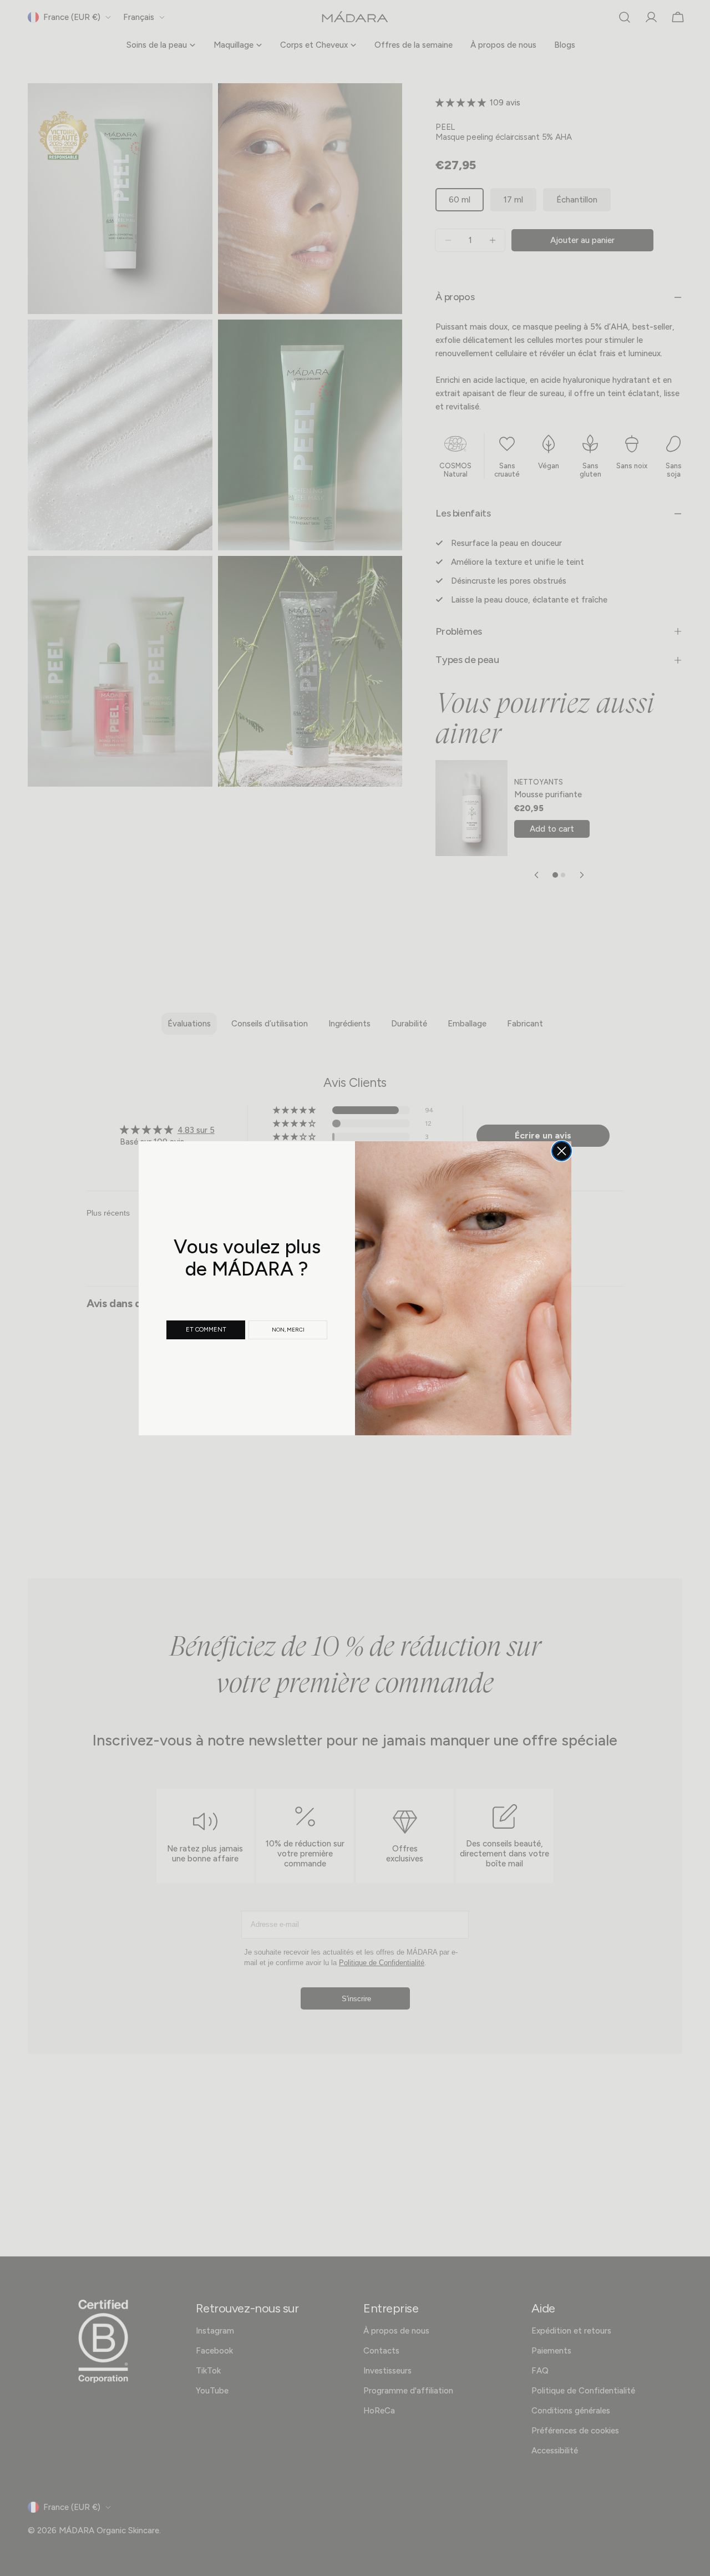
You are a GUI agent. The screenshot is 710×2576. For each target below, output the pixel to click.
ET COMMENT (206, 1330)
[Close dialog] (562, 1151)
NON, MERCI (288, 1330)
